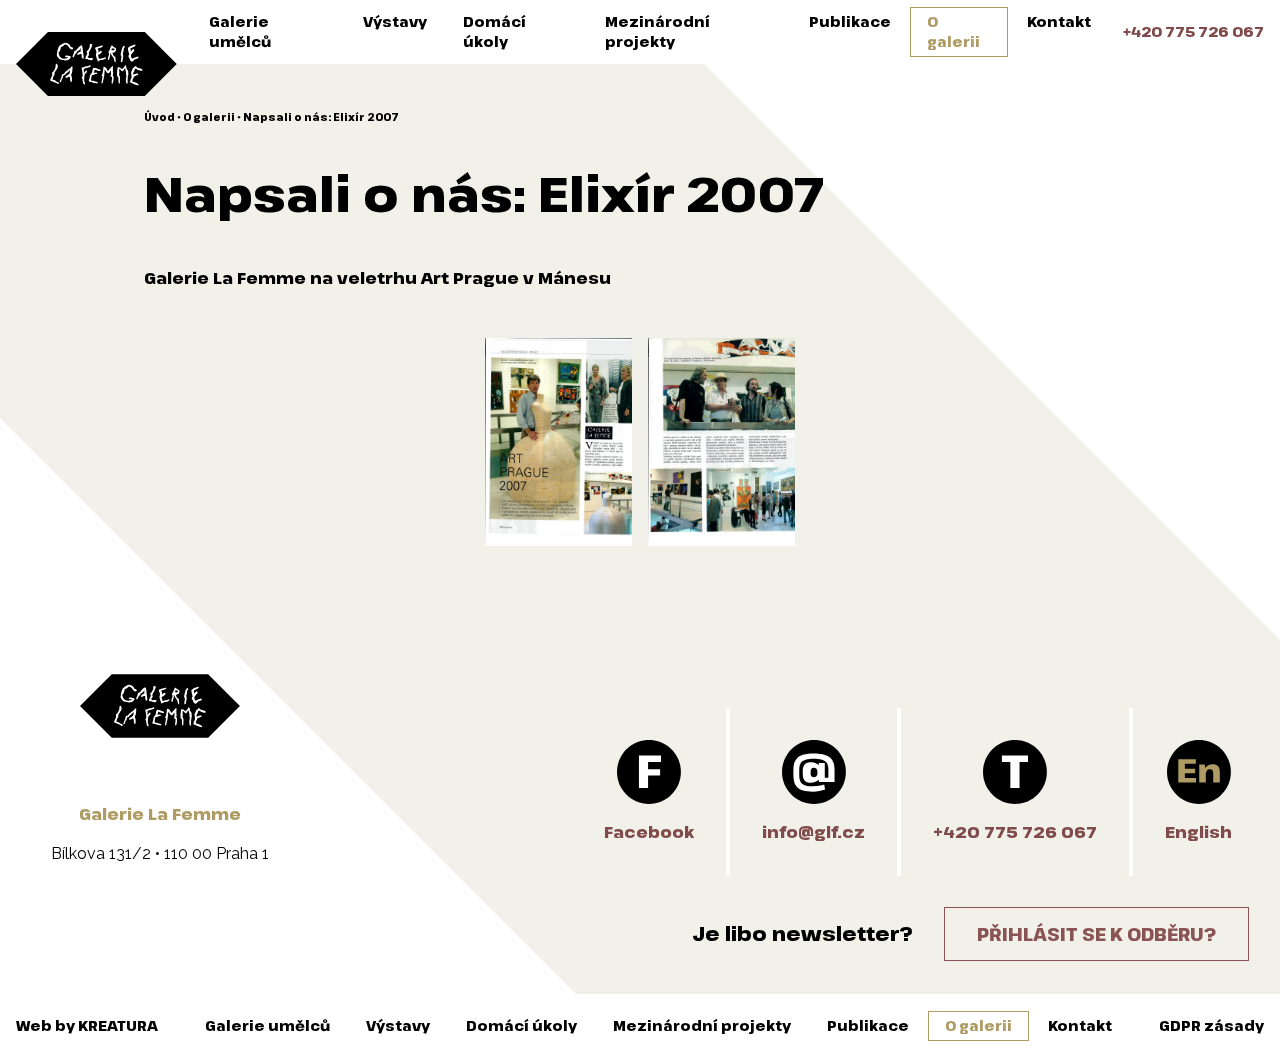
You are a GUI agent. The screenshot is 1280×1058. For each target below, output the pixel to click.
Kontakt (1059, 21)
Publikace (850, 21)
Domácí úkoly (494, 31)
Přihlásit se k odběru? (1096, 934)
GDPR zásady (1211, 1025)
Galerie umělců (240, 31)
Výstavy (395, 21)
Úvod (159, 117)
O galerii (953, 31)
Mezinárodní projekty (657, 31)
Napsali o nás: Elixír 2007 (321, 117)
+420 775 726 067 (1193, 31)
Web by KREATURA (87, 1025)
